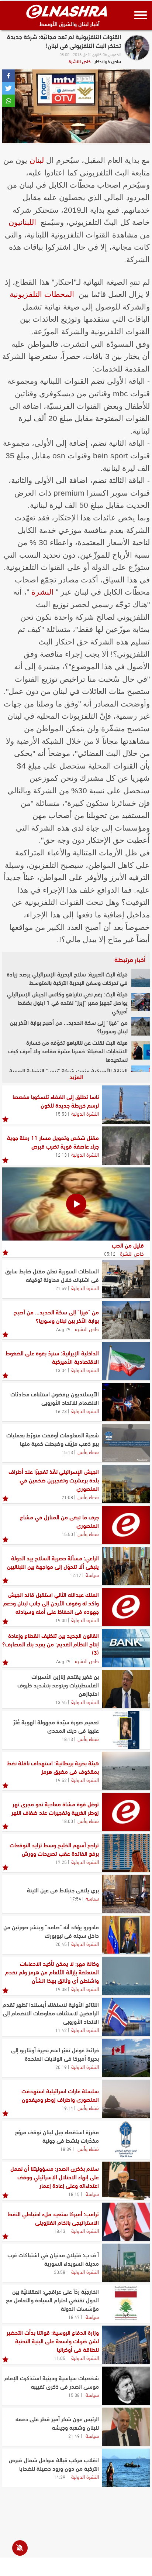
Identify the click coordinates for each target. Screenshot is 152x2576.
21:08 (67, 1497)
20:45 (61, 1944)
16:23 (61, 1411)
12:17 (75, 1575)
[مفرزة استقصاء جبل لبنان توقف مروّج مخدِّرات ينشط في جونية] (126, 2140)
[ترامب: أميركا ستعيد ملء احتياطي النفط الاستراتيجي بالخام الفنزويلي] (126, 2222)
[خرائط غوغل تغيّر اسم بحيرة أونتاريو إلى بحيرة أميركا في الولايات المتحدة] (126, 2058)
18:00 (67, 1821)
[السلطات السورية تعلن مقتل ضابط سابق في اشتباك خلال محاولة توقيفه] (126, 1279)
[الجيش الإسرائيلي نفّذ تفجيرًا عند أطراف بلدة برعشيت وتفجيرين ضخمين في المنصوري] (126, 1484)
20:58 (60, 2272)
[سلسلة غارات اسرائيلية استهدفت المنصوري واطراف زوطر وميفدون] (126, 2099)
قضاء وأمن (88, 1451)
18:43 (60, 2231)
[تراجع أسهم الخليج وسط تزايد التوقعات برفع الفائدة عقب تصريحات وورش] (126, 1853)
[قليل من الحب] (76, 1204)
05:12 (110, 1253)
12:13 (61, 1154)
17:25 (61, 1862)
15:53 (61, 1113)
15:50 (67, 1534)
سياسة (92, 1574)
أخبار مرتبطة (130, 959)
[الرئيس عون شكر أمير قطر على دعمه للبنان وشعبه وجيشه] (126, 2427)
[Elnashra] (67, 11)
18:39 (66, 2149)
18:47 (74, 2317)
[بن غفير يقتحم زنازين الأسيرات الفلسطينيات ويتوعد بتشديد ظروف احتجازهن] (126, 1689)
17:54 (75, 1898)
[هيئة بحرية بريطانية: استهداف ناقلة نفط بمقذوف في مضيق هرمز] (126, 1771)
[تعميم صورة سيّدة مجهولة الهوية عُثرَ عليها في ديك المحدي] (126, 1730)
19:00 (61, 1620)
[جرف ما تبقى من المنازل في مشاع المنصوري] (126, 1525)
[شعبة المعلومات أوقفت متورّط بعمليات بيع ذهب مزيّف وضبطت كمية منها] (126, 1443)
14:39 (60, 2477)
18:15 (74, 2194)
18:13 (67, 1739)
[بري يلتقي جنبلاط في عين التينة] (126, 1894)
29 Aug (63, 1329)
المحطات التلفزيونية (42, 294)
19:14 (67, 2108)
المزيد (76, 1076)
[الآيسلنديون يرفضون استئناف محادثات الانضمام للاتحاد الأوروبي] (126, 1402)
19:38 (61, 1989)
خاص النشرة (80, 61)
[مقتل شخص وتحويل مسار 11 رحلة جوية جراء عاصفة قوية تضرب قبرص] (126, 1146)
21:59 (61, 1288)
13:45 (61, 1702)
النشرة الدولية (85, 1113)
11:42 (61, 2030)
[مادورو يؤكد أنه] (126, 1935)
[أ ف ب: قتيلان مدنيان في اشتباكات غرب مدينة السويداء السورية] (126, 2263)
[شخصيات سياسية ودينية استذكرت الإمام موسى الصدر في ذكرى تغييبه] (126, 2386)
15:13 (67, 1452)
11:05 (60, 2358)
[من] (126, 1320)
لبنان (37, 160)
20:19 (61, 2067)
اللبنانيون (22, 222)
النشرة (42, 592)
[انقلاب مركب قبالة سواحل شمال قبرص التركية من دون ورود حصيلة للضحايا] (126, 2468)
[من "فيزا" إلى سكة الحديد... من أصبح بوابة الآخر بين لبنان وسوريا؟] (141, 1026)
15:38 (74, 2395)
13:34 (61, 1370)
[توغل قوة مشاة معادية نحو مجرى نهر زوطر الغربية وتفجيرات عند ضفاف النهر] (126, 1812)
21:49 (74, 2436)
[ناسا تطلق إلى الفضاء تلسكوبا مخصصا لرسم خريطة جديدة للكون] (126, 1105)
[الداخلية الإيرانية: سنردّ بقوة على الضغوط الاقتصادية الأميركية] (126, 1361)
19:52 (61, 1780)
